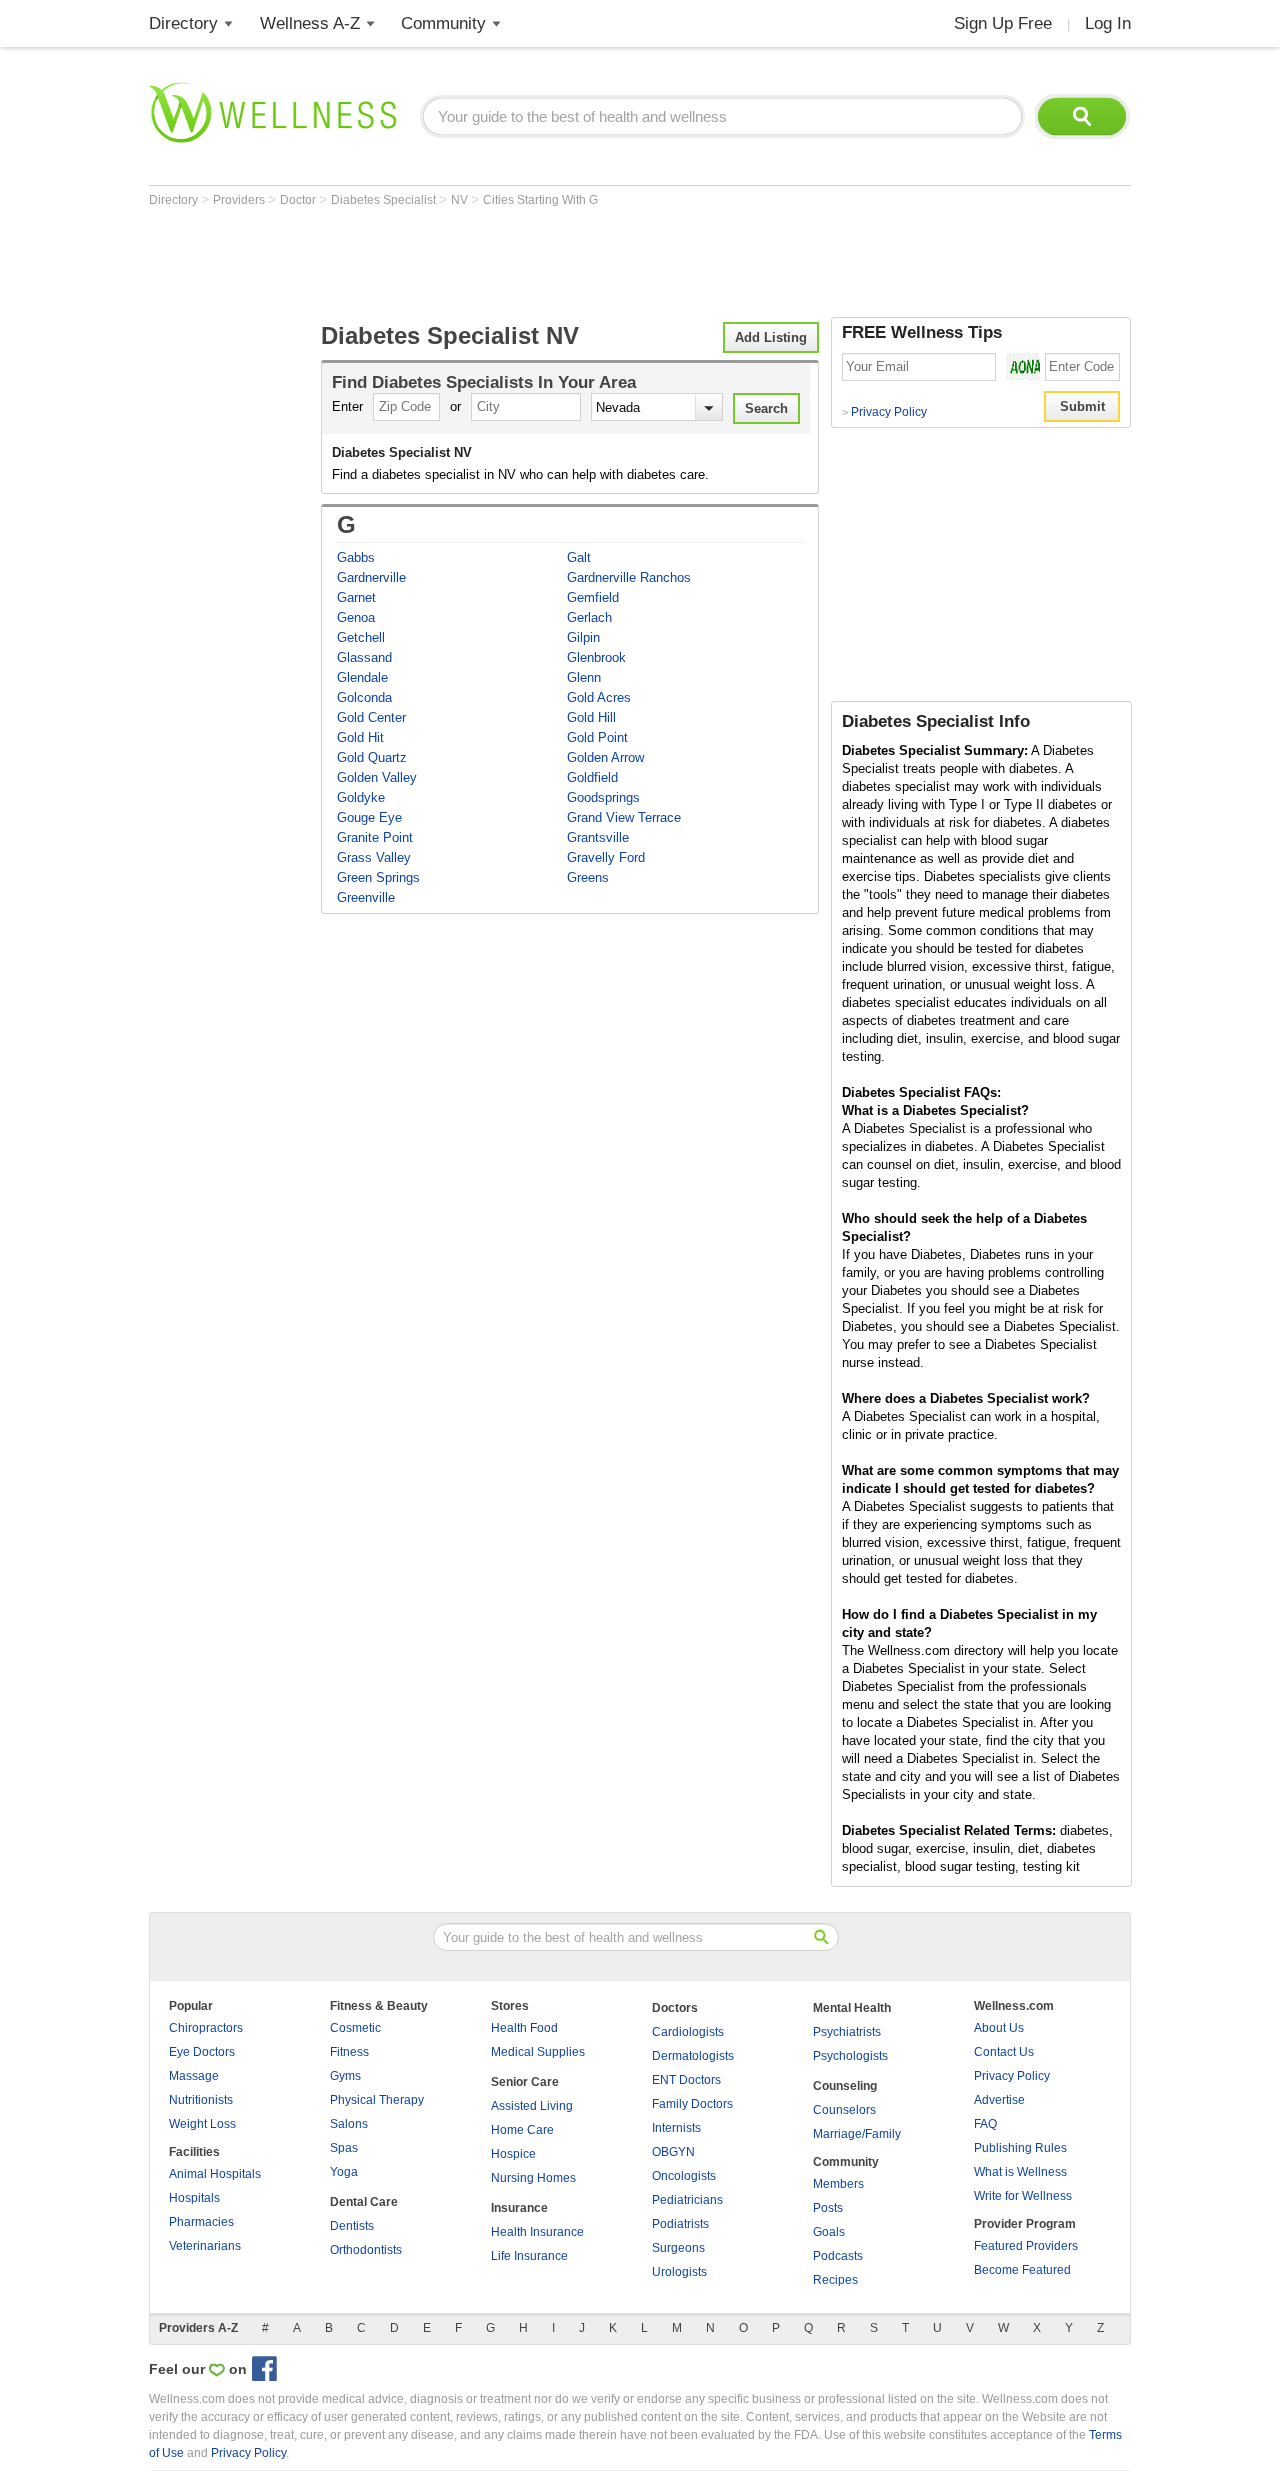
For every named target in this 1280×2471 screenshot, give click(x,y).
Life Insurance (529, 2256)
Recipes (835, 2280)
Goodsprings (603, 797)
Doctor (299, 200)
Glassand (364, 657)
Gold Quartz (372, 757)
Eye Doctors (202, 2052)
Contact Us (1004, 2052)
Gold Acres (599, 697)
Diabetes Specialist (385, 200)
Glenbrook (596, 657)
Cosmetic (355, 2028)
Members (838, 2184)
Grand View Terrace (624, 817)
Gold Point (597, 737)
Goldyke (361, 797)
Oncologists (684, 2176)
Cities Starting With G (540, 200)
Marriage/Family (857, 2134)
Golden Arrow (605, 757)
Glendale (362, 677)
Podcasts (838, 2256)
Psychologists (850, 2056)
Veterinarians (205, 2246)
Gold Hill (591, 717)
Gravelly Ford (606, 857)
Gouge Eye (369, 817)
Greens (588, 877)
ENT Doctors (686, 2080)
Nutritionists (201, 2100)
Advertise (999, 2100)
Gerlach (589, 617)
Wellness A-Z (310, 23)
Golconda (364, 697)
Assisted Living (532, 2106)
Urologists (679, 2272)
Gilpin (583, 637)
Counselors (844, 2110)
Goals (829, 2232)
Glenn (584, 677)
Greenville (366, 897)
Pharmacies (201, 2222)
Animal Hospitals (215, 2174)
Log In (1108, 23)
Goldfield (592, 777)
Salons (349, 2124)
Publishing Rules (1020, 2148)
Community (443, 23)
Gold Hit (360, 737)
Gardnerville (371, 577)
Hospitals (194, 2198)
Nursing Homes (533, 2178)
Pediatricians (687, 2200)
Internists (676, 2128)
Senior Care (525, 2082)
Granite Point (375, 837)
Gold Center (371, 717)
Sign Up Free (1003, 23)
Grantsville (598, 837)
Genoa (356, 617)
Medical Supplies (538, 2052)
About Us (999, 2028)
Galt (579, 557)
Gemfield (593, 597)
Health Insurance (537, 2232)
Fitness (349, 2052)
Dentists (352, 2226)
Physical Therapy (377, 2100)
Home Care (522, 2130)
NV (461, 200)
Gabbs (356, 557)
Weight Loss (202, 2124)
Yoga (344, 2172)
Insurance (519, 2208)
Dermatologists (693, 2056)
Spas (344, 2148)
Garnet (356, 597)
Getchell (361, 637)
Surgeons (678, 2248)
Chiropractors (206, 2028)
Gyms (345, 2076)
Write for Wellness (1023, 2196)
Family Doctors (692, 2104)
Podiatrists (680, 2224)
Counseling (845, 2086)
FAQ (985, 2124)
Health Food (524, 2028)
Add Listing (771, 337)
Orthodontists (366, 2250)
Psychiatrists (847, 2032)
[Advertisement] (513, 262)
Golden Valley (377, 777)
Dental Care (364, 2202)
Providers (240, 200)
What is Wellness (1020, 2172)
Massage (194, 2076)
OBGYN (673, 2152)
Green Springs (378, 877)
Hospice (513, 2154)
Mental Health (852, 2008)
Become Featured (1022, 2270)
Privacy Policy (884, 412)
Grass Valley (374, 857)
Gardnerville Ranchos (629, 577)
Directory (183, 23)
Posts (828, 2208)
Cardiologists (688, 2032)
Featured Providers (1026, 2246)
